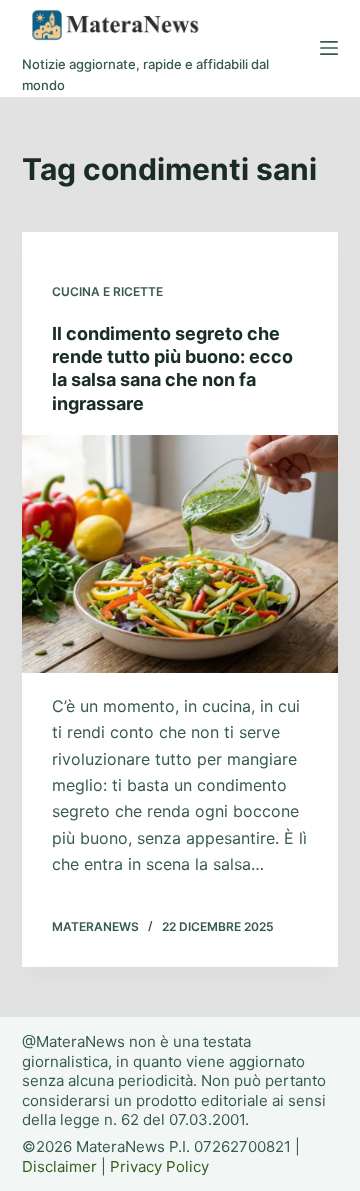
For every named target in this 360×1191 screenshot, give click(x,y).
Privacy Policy (159, 1166)
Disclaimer (59, 1166)
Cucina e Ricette (107, 291)
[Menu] (329, 48)
